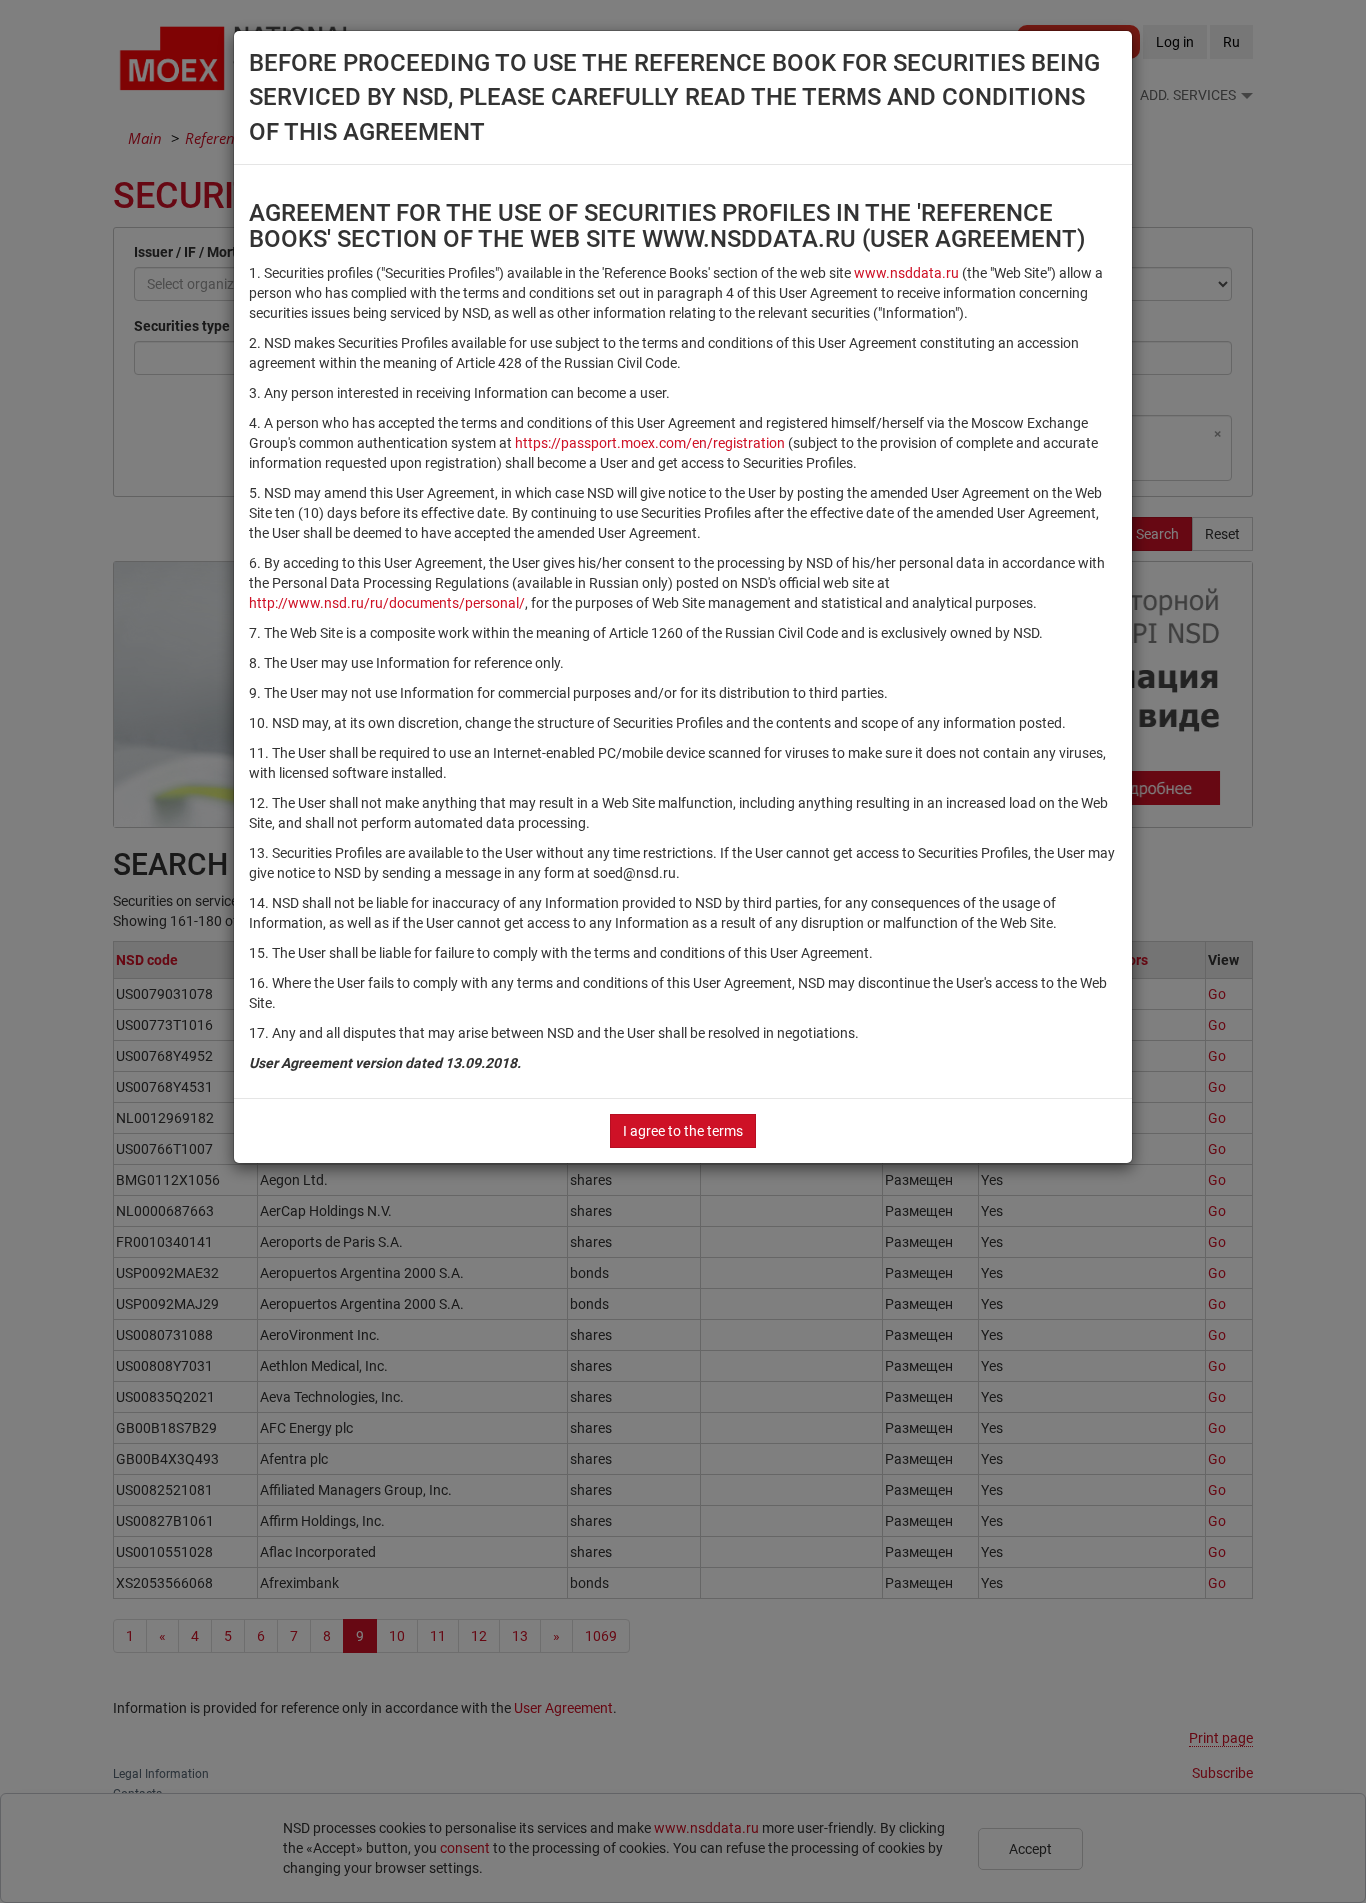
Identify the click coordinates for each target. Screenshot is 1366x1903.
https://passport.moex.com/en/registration (650, 443)
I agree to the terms (683, 1131)
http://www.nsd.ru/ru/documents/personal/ (387, 603)
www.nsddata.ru (906, 273)
